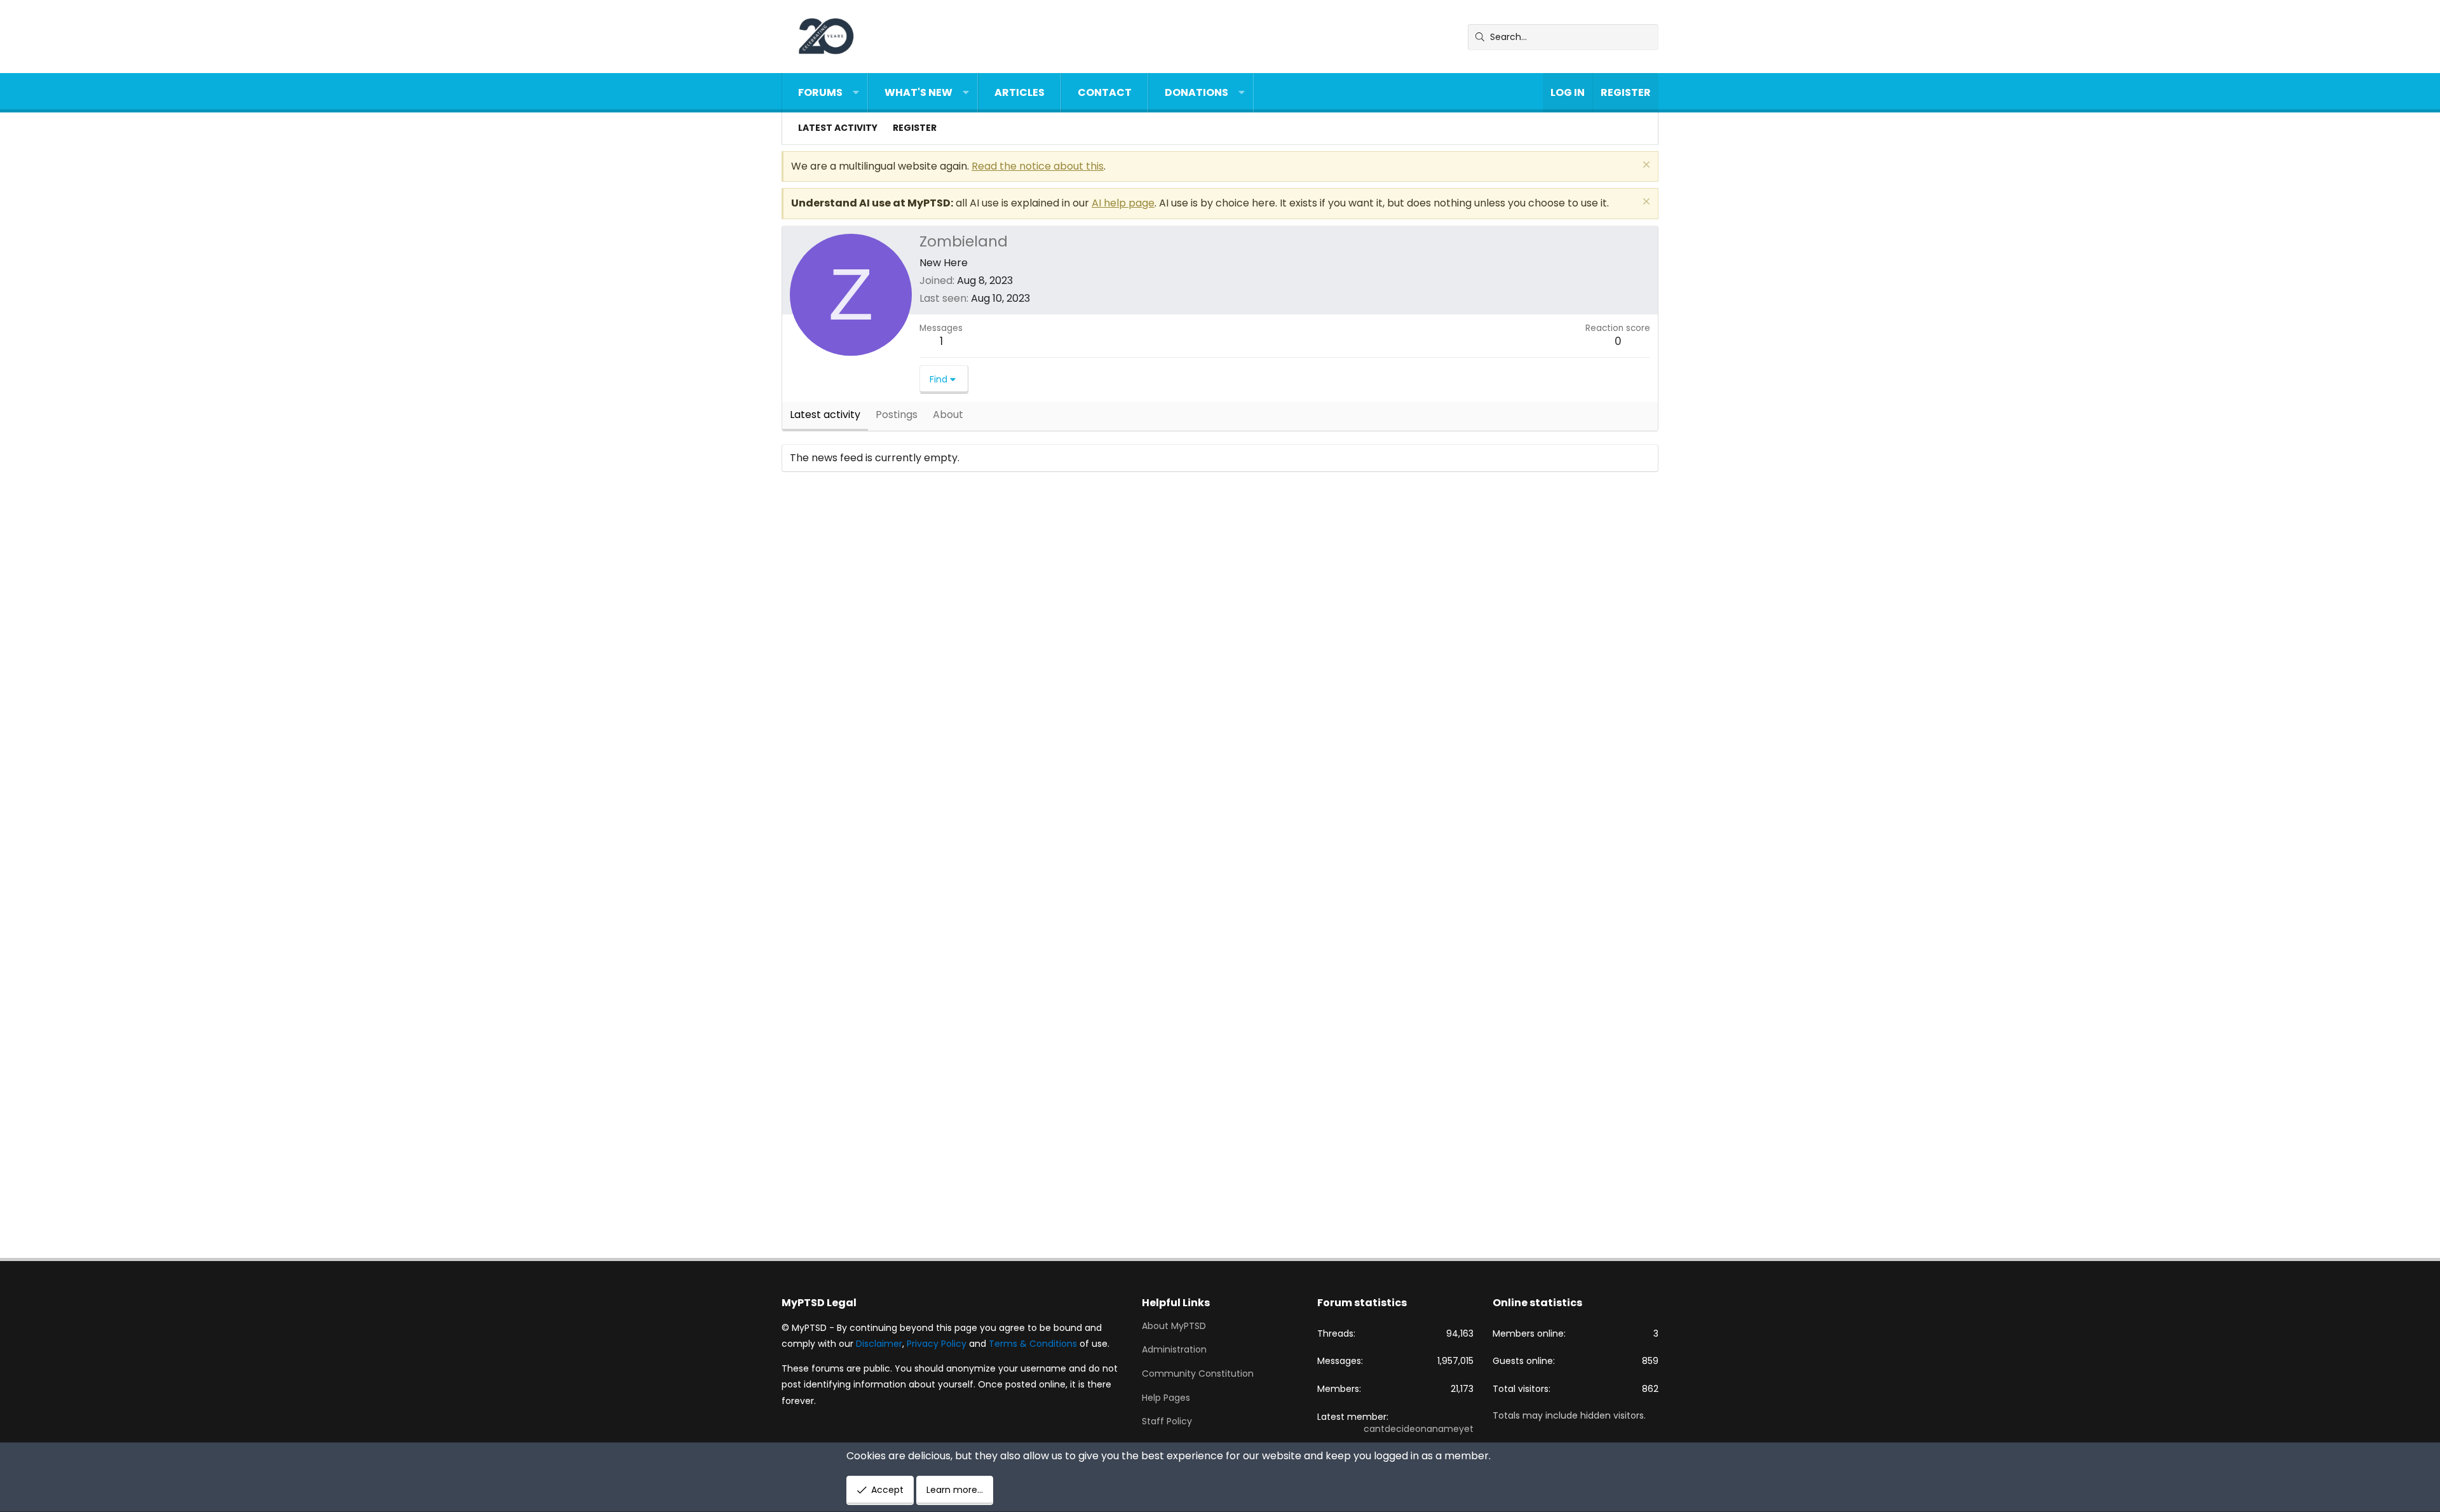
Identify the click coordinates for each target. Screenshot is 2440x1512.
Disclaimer (879, 1344)
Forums (820, 92)
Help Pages (1166, 1398)
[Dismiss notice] (1645, 166)
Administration (1174, 1349)
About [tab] (948, 415)
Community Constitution (1198, 1374)
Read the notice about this (1038, 166)
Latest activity (838, 128)
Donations (1196, 92)
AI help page (1123, 203)
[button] (856, 93)
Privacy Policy (937, 1344)
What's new (918, 92)
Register (915, 128)
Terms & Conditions (1033, 1344)
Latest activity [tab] (825, 415)
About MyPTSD (1174, 1326)
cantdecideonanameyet (1419, 1429)
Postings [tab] (897, 415)
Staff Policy (1167, 1421)
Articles (1020, 92)
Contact (1105, 92)
